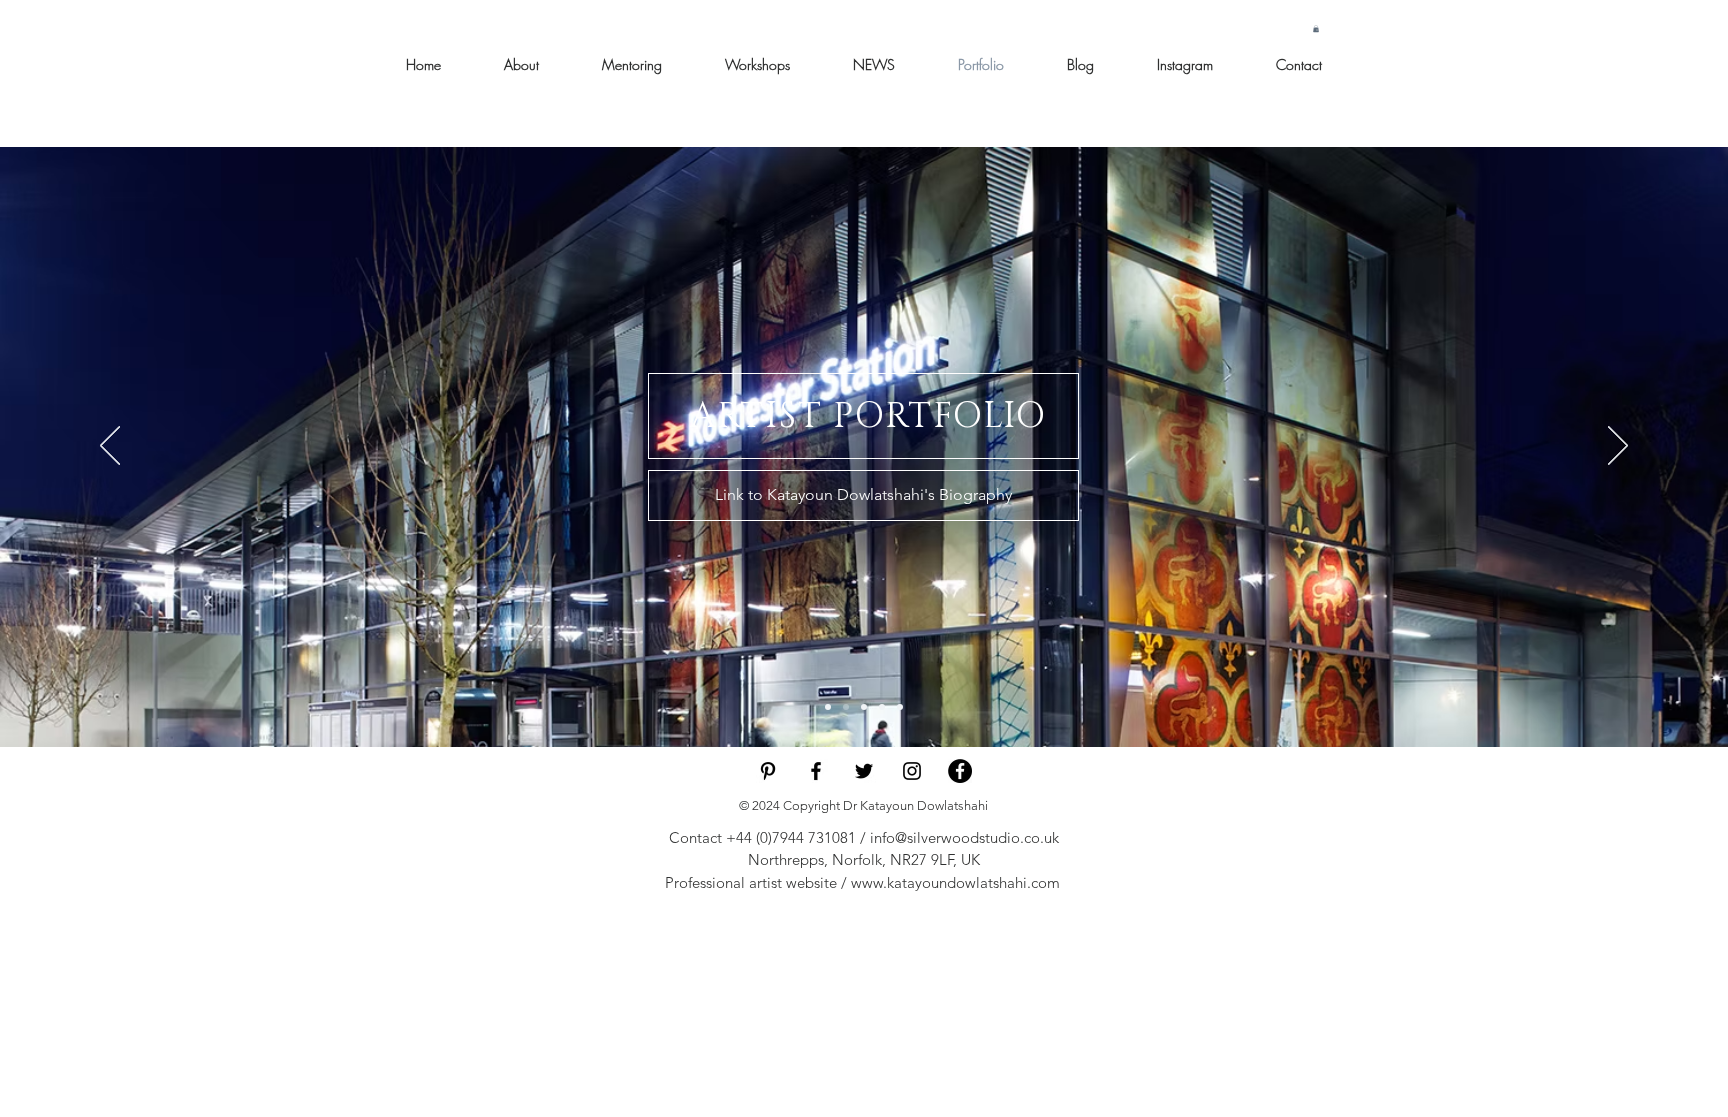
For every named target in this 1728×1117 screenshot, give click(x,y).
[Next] (1618, 447)
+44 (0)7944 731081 (791, 837)
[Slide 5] (900, 707)
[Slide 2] (864, 707)
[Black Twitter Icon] (864, 771)
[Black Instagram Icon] (912, 771)
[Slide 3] (828, 707)
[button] (1316, 28)
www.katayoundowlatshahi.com (955, 882)
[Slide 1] (846, 707)
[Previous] (110, 447)
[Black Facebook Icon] (816, 771)
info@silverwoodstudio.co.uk (964, 837)
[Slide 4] (882, 707)
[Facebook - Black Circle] (960, 771)
